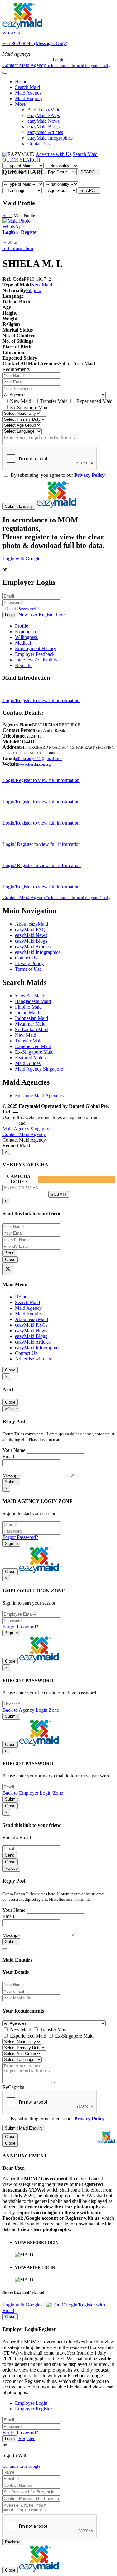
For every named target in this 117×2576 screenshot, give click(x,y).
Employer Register (33, 2409)
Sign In (11, 1543)
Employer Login (31, 2403)
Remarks (24, 665)
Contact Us (39, 144)
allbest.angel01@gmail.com (39, 759)
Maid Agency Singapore (39, 1069)
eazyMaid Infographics (50, 138)
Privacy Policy (29, 963)
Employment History (36, 648)
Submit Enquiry (19, 506)
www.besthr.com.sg (35, 764)
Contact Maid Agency (56, 897)
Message (11, 1476)
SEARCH (89, 172)
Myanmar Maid (30, 1024)
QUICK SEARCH (21, 160)
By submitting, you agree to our (57, 475)
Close (10, 1260)
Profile (22, 626)
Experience (26, 632)
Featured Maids (30, 1058)
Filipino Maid (28, 1007)
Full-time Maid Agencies (39, 1095)
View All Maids (31, 996)
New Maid (41, 285)
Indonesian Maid (32, 1018)
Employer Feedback (35, 654)
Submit (11, 1482)
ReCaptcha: (14, 2087)
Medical (23, 643)
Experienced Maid (94, 401)
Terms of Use (28, 969)
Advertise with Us (54, 154)
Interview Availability (36, 660)
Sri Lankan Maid (32, 1029)
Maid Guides (28, 1063)
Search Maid (27, 87)
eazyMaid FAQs (44, 115)
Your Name (14, 1450)
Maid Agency (28, 93)
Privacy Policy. (90, 475)
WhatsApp (13, 226)
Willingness (26, 637)
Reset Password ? (22, 609)
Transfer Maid (53, 401)
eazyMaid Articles (45, 132)
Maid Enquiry (29, 98)
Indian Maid (27, 1013)
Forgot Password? (20, 1537)
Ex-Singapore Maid (29, 407)
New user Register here (41, 615)
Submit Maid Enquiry (24, 2128)
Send (10, 1253)
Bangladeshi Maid (33, 1001)
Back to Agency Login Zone (31, 1710)
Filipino (34, 290)
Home (21, 82)
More (20, 104)
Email (8, 1456)
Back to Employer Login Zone (33, 1793)
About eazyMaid (44, 110)
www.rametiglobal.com (45, 1112)
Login (59, 60)
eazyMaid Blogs (44, 127)
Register (27, 2438)
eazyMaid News (44, 121)
